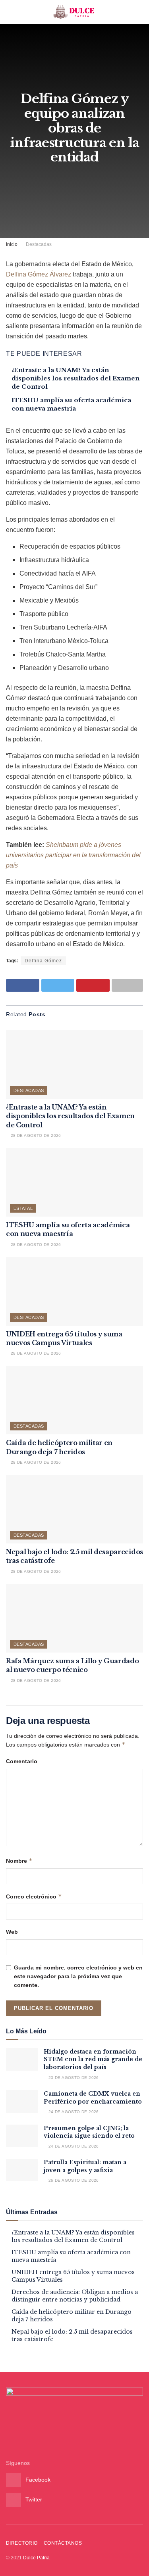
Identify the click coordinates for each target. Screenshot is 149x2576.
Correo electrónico (34, 1896)
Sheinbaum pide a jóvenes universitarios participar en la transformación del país (73, 855)
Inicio (12, 244)
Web (12, 1932)
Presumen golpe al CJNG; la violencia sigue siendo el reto (89, 2132)
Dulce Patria (36, 2558)
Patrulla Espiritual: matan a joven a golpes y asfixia (85, 2166)
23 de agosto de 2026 (73, 2078)
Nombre (19, 1861)
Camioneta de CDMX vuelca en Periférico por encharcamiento (93, 2098)
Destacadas (39, 244)
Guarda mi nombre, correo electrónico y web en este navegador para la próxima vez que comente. (78, 1976)
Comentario (22, 1761)
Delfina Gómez (43, 961)
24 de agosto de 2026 (73, 2112)
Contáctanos (63, 2543)
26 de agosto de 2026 (73, 2180)
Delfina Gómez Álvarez (39, 274)
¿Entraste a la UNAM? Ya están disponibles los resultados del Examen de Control (75, 378)
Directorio (22, 2543)
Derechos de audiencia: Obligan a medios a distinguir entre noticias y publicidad (75, 2296)
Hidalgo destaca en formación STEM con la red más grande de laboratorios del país (93, 2059)
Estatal (23, 1208)
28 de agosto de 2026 (35, 1135)
